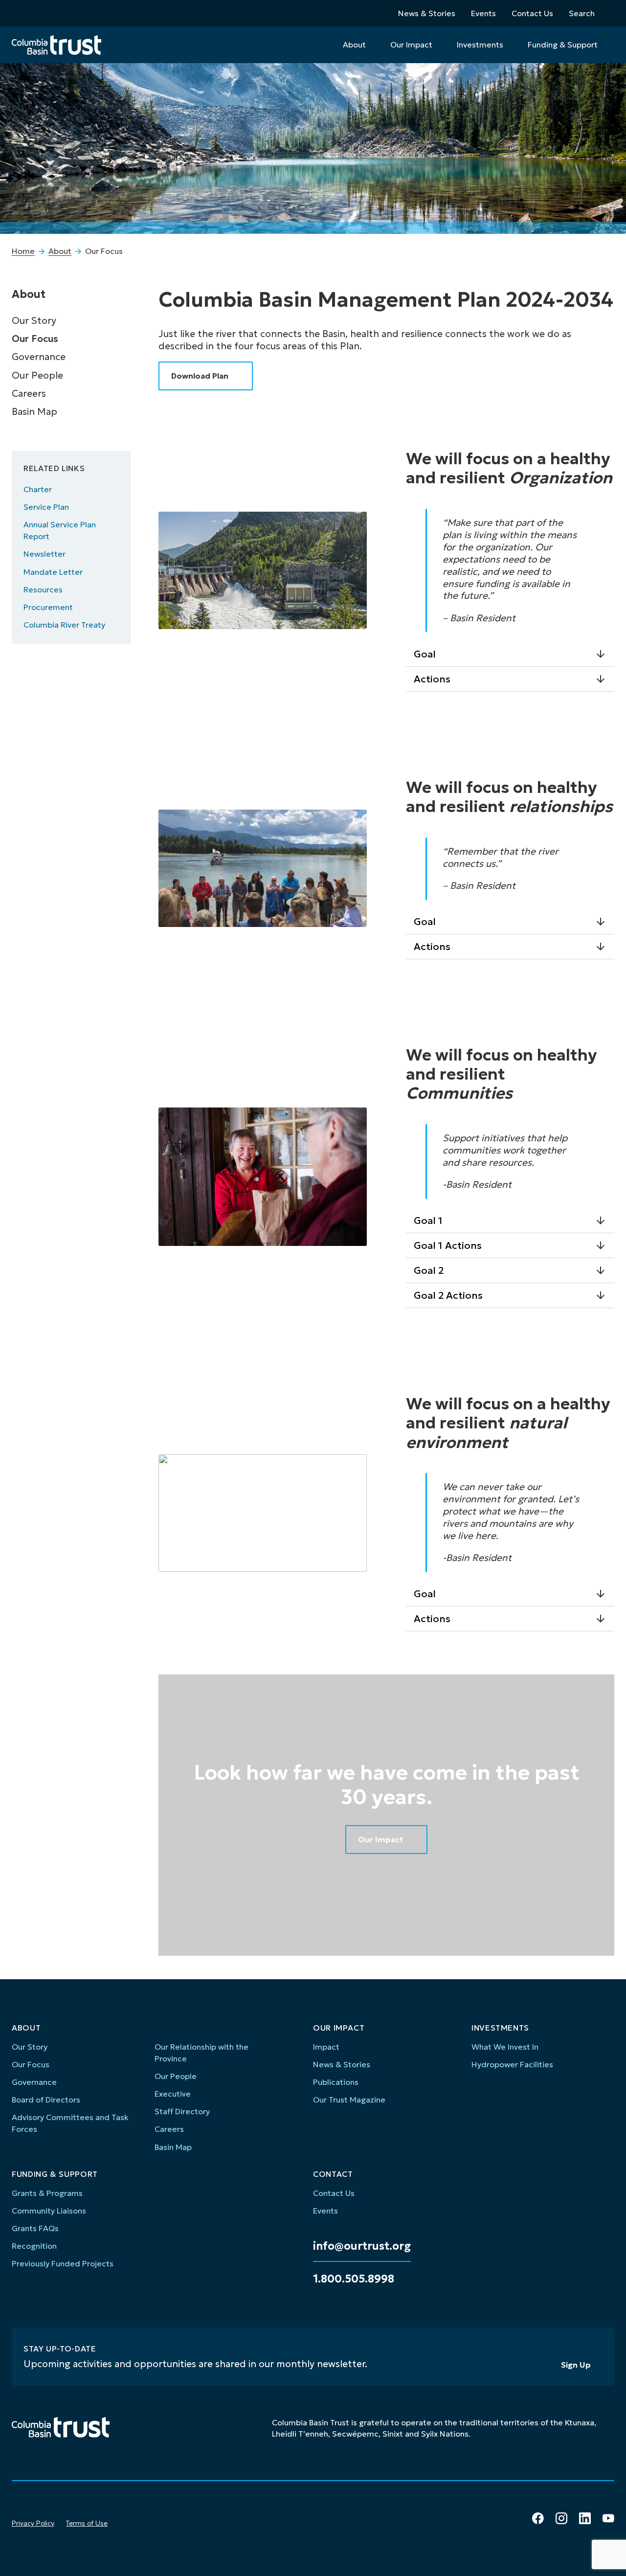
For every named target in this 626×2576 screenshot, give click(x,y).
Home (23, 251)
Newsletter (45, 554)
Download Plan (200, 376)
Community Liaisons (49, 2211)
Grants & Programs (47, 2193)
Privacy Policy (33, 2523)
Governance (39, 357)
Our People (37, 375)
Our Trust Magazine (349, 2100)
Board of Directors (46, 2100)
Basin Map (34, 411)
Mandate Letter (53, 572)
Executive (173, 2094)
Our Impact (411, 45)
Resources (43, 589)
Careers (29, 393)
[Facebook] (538, 2518)
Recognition (34, 2246)
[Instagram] (561, 2518)
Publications (336, 2082)
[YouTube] (608, 2518)
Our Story (34, 320)
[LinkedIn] (585, 2518)
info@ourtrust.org (362, 2246)
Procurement (48, 607)
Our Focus (35, 339)
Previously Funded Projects (63, 2263)
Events (483, 13)
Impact (326, 2047)
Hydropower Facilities (512, 2064)
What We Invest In (505, 2047)
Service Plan (46, 507)
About (354, 45)
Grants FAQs (35, 2228)
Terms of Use (87, 2523)
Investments (480, 45)
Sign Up (576, 2365)
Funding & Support (563, 45)
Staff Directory (182, 2111)
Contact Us (532, 13)
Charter (38, 489)
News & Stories (427, 13)
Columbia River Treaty (64, 625)
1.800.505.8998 (354, 2279)
